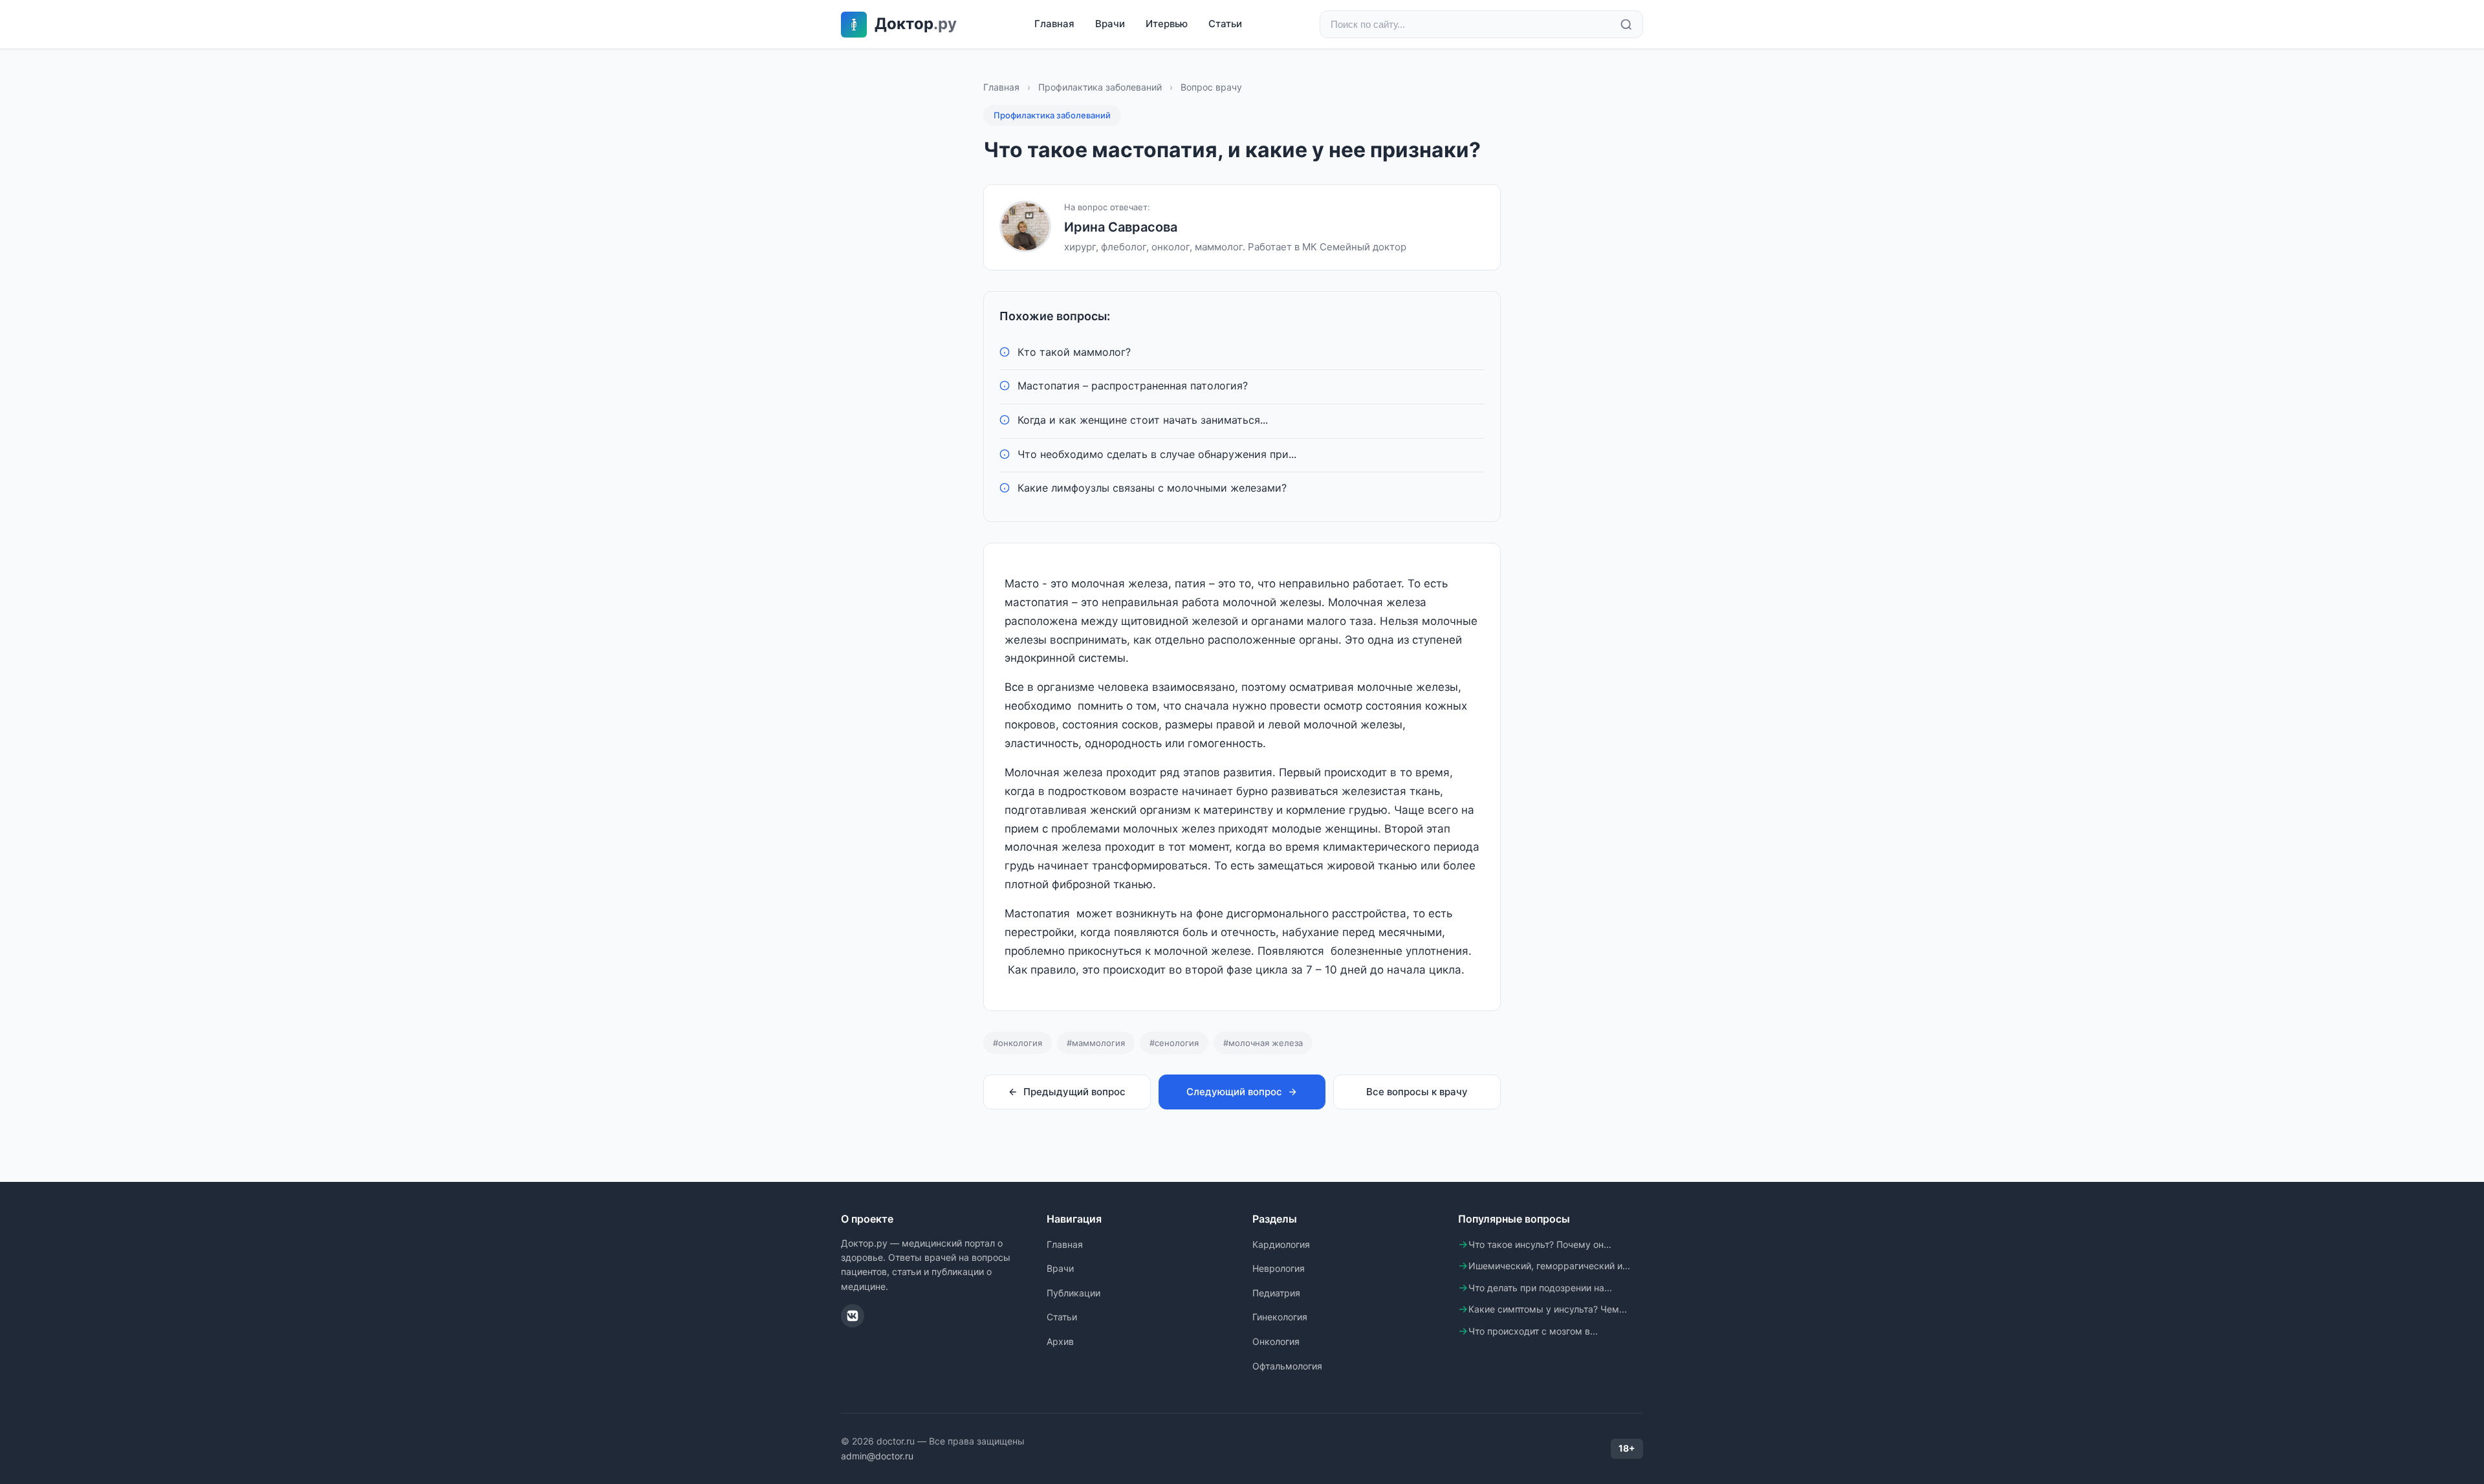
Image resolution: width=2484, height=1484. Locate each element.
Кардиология (1281, 1244)
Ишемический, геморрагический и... (1549, 1266)
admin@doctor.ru (877, 1456)
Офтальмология (1287, 1366)
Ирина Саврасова (1121, 227)
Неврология (1279, 1268)
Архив (1060, 1341)
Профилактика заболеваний (1100, 87)
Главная (1054, 24)
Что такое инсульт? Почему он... (1540, 1244)
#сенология (1174, 1043)
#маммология (1096, 1043)
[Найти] (1626, 25)
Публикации (1073, 1293)
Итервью (1167, 24)
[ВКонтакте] (853, 1316)
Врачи (1110, 24)
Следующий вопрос (1234, 1092)
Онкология (1276, 1341)
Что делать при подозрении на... (1540, 1288)
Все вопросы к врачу (1417, 1092)
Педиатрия (1276, 1293)
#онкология (1018, 1043)
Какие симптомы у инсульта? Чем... (1548, 1309)
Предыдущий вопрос (1074, 1092)
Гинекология (1280, 1317)
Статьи (1225, 24)
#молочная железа (1263, 1043)
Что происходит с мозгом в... (1533, 1331)
